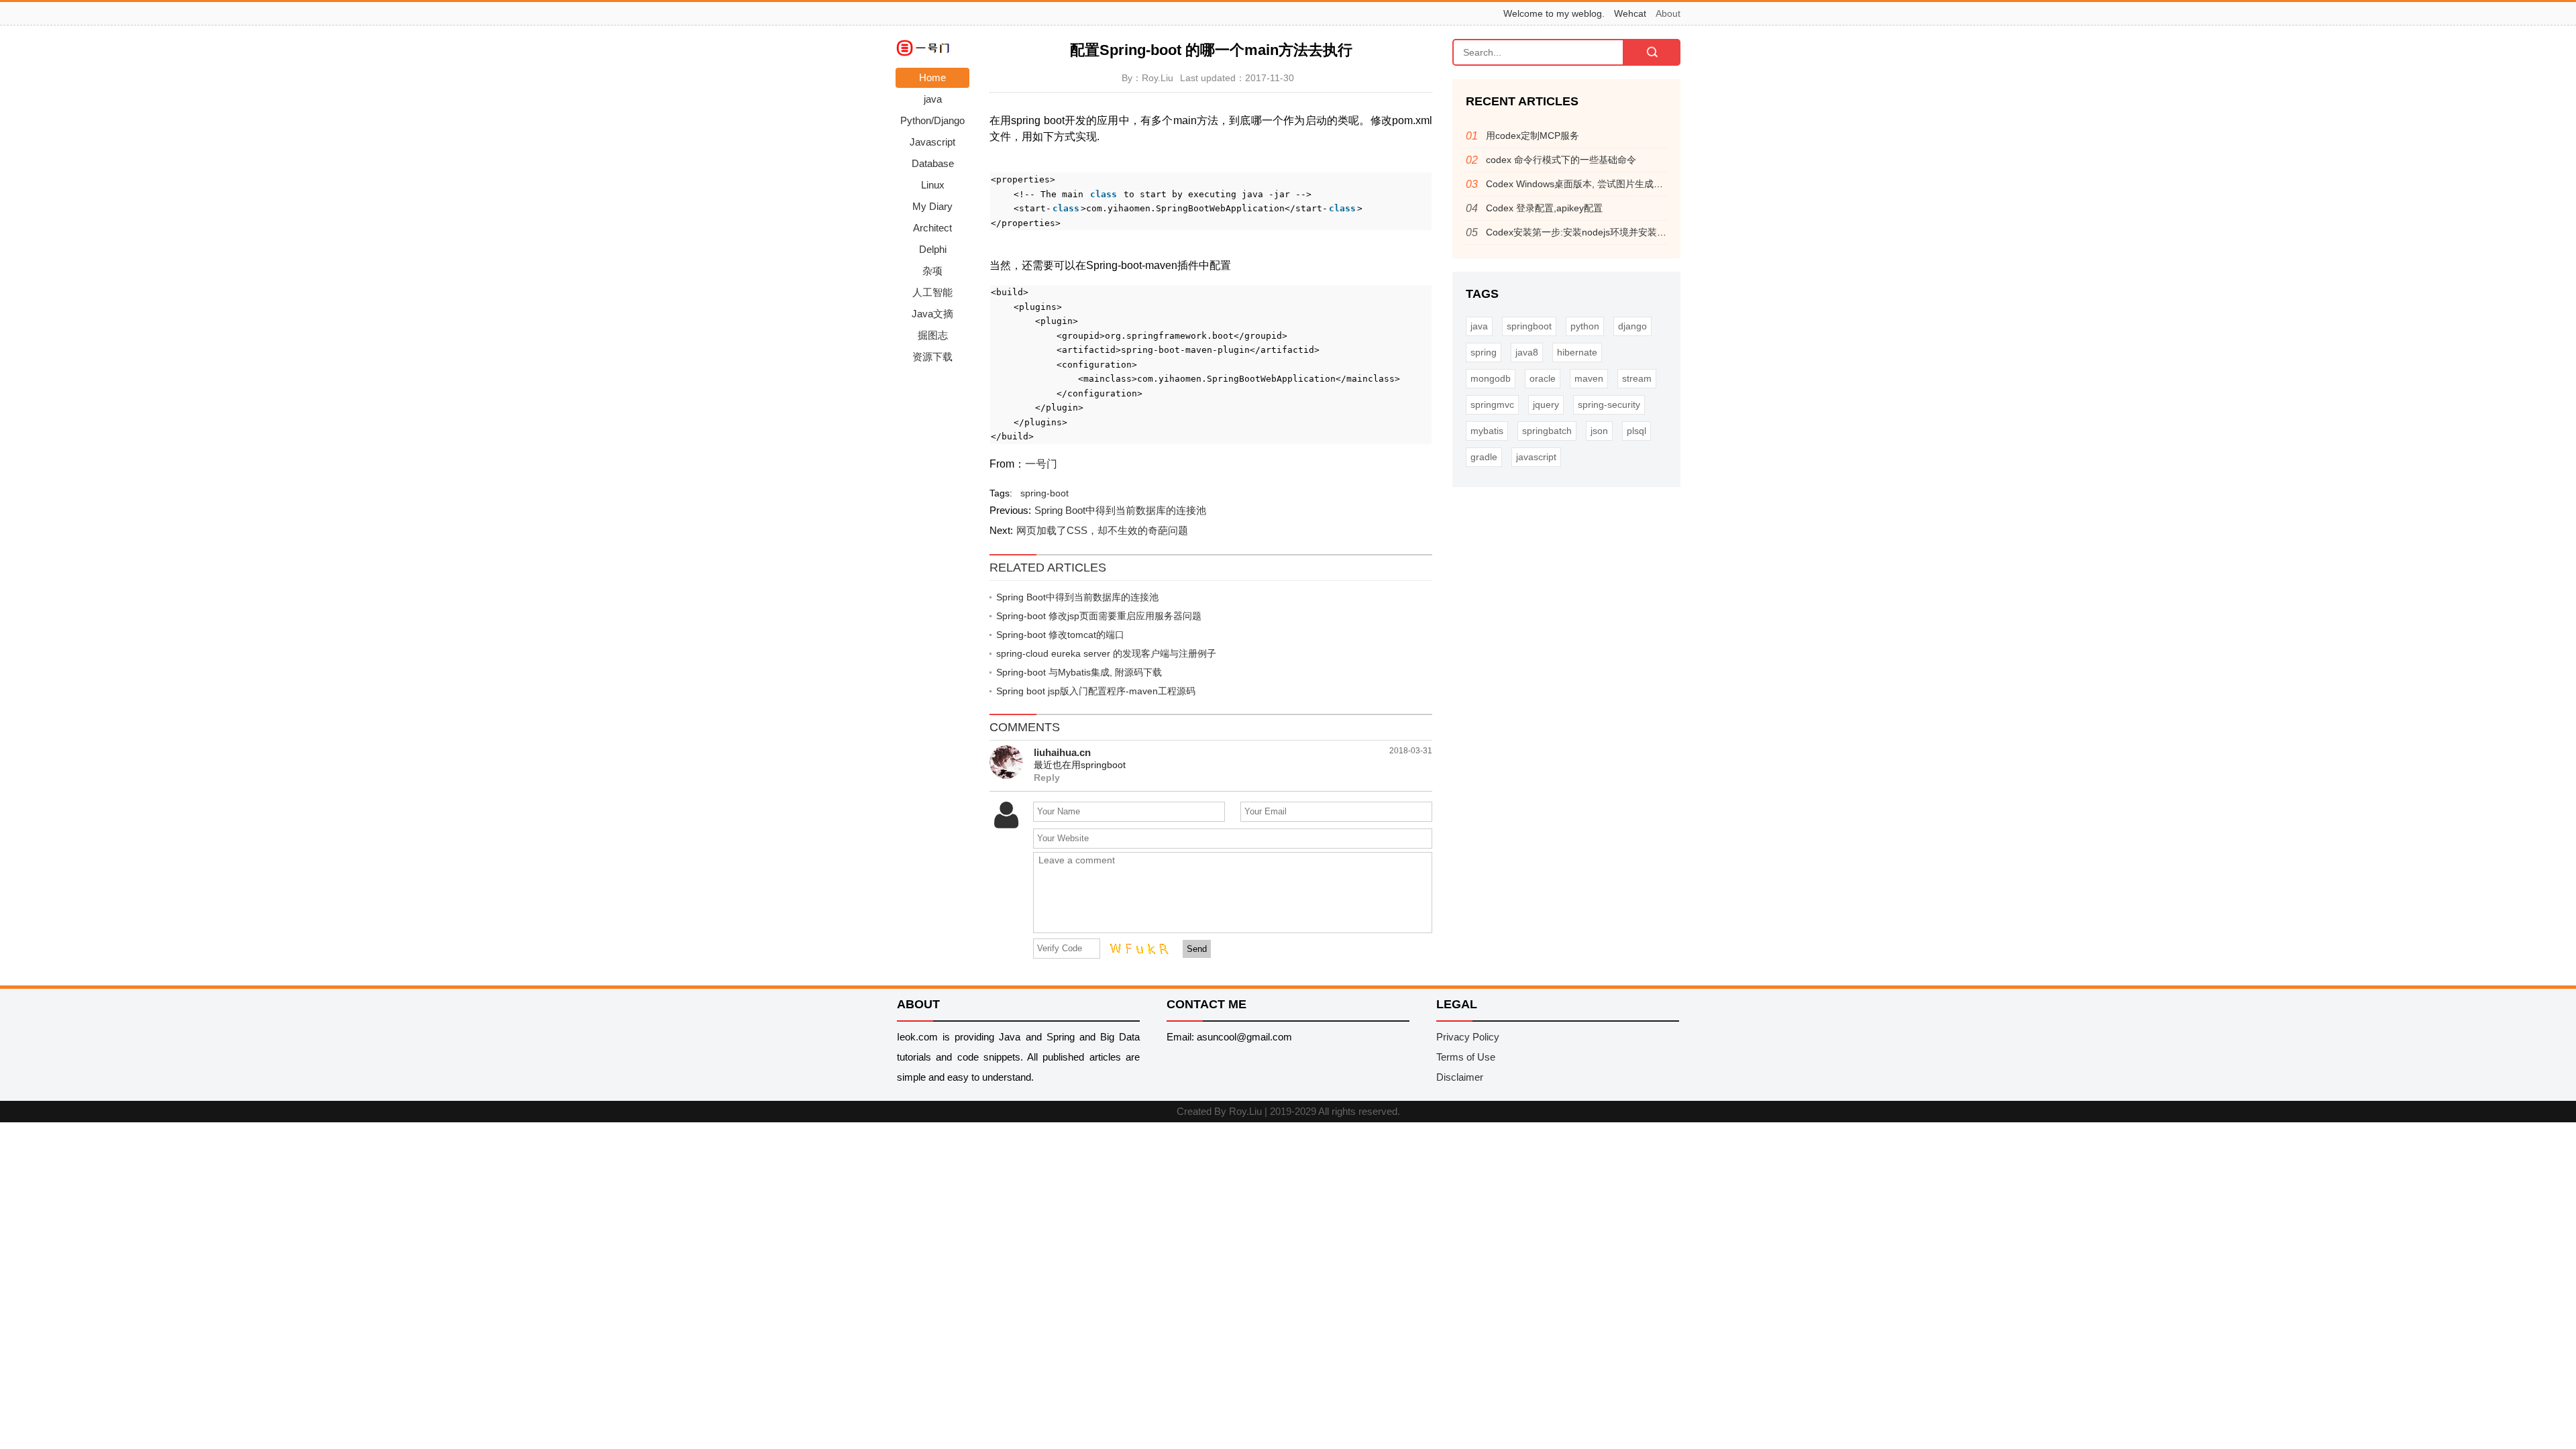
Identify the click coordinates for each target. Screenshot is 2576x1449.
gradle (1484, 457)
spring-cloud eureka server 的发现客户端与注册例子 (1106, 653)
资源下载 (932, 357)
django (1632, 326)
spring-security (1609, 405)
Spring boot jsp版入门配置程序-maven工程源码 (1096, 691)
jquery (1546, 405)
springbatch (1547, 431)
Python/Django (932, 120)
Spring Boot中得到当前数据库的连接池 (1120, 510)
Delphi (933, 249)
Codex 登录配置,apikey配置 (1544, 208)
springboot (1529, 326)
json (1599, 431)
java (933, 99)
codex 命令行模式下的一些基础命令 (1561, 160)
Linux (933, 185)
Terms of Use (1466, 1057)
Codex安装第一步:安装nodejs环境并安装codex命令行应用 (1608, 232)
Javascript (932, 142)
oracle (1543, 378)
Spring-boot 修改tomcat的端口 (1060, 635)
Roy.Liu (1245, 1111)
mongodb (1491, 378)
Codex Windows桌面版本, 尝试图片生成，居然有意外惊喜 (1607, 184)
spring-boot (1044, 493)
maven (1589, 378)
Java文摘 (932, 314)
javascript (1536, 457)
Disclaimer (1460, 1077)
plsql (1636, 431)
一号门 (1041, 464)
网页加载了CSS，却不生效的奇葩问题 (1102, 530)
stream (1637, 378)
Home (932, 77)
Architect (932, 228)
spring (1484, 352)
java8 (1527, 352)
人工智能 (932, 292)
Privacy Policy (1468, 1037)
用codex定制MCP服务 (1533, 136)
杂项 (932, 271)
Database (933, 163)
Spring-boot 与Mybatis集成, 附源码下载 (1079, 672)
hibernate (1577, 352)
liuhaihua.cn (1062, 752)
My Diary (932, 206)
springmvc (1492, 405)
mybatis (1487, 431)
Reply (1047, 778)
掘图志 (933, 335)
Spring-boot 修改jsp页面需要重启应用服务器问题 (1099, 616)
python (1585, 326)
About (1668, 13)
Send (1197, 949)
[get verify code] (1136, 948)
